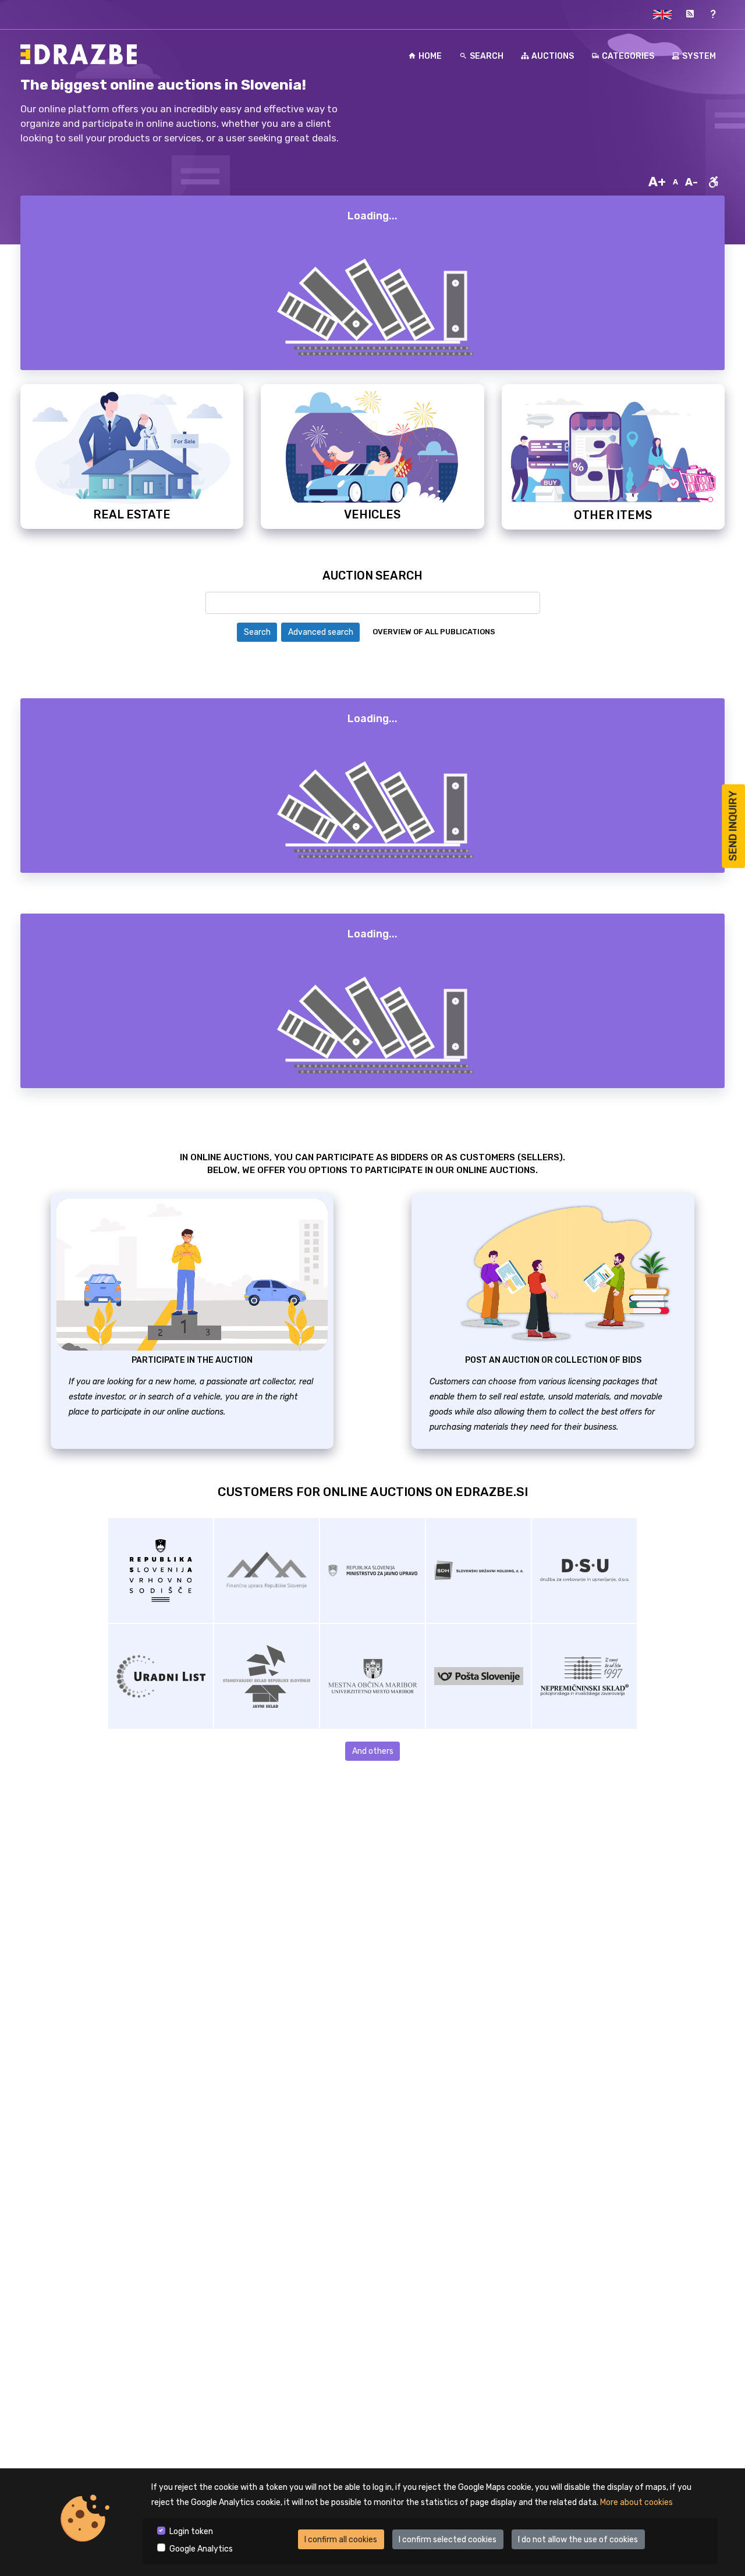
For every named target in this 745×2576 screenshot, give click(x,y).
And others (373, 1751)
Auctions (553, 56)
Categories (628, 56)
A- (691, 182)
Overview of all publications (434, 632)
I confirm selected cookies (448, 2540)
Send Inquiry (733, 826)
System (699, 56)
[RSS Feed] (690, 14)
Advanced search (321, 632)
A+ (657, 182)
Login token (191, 2531)
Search (487, 56)
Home (430, 56)
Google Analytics (201, 2549)
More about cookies (636, 2502)
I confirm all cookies (341, 2540)
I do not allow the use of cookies (578, 2540)
